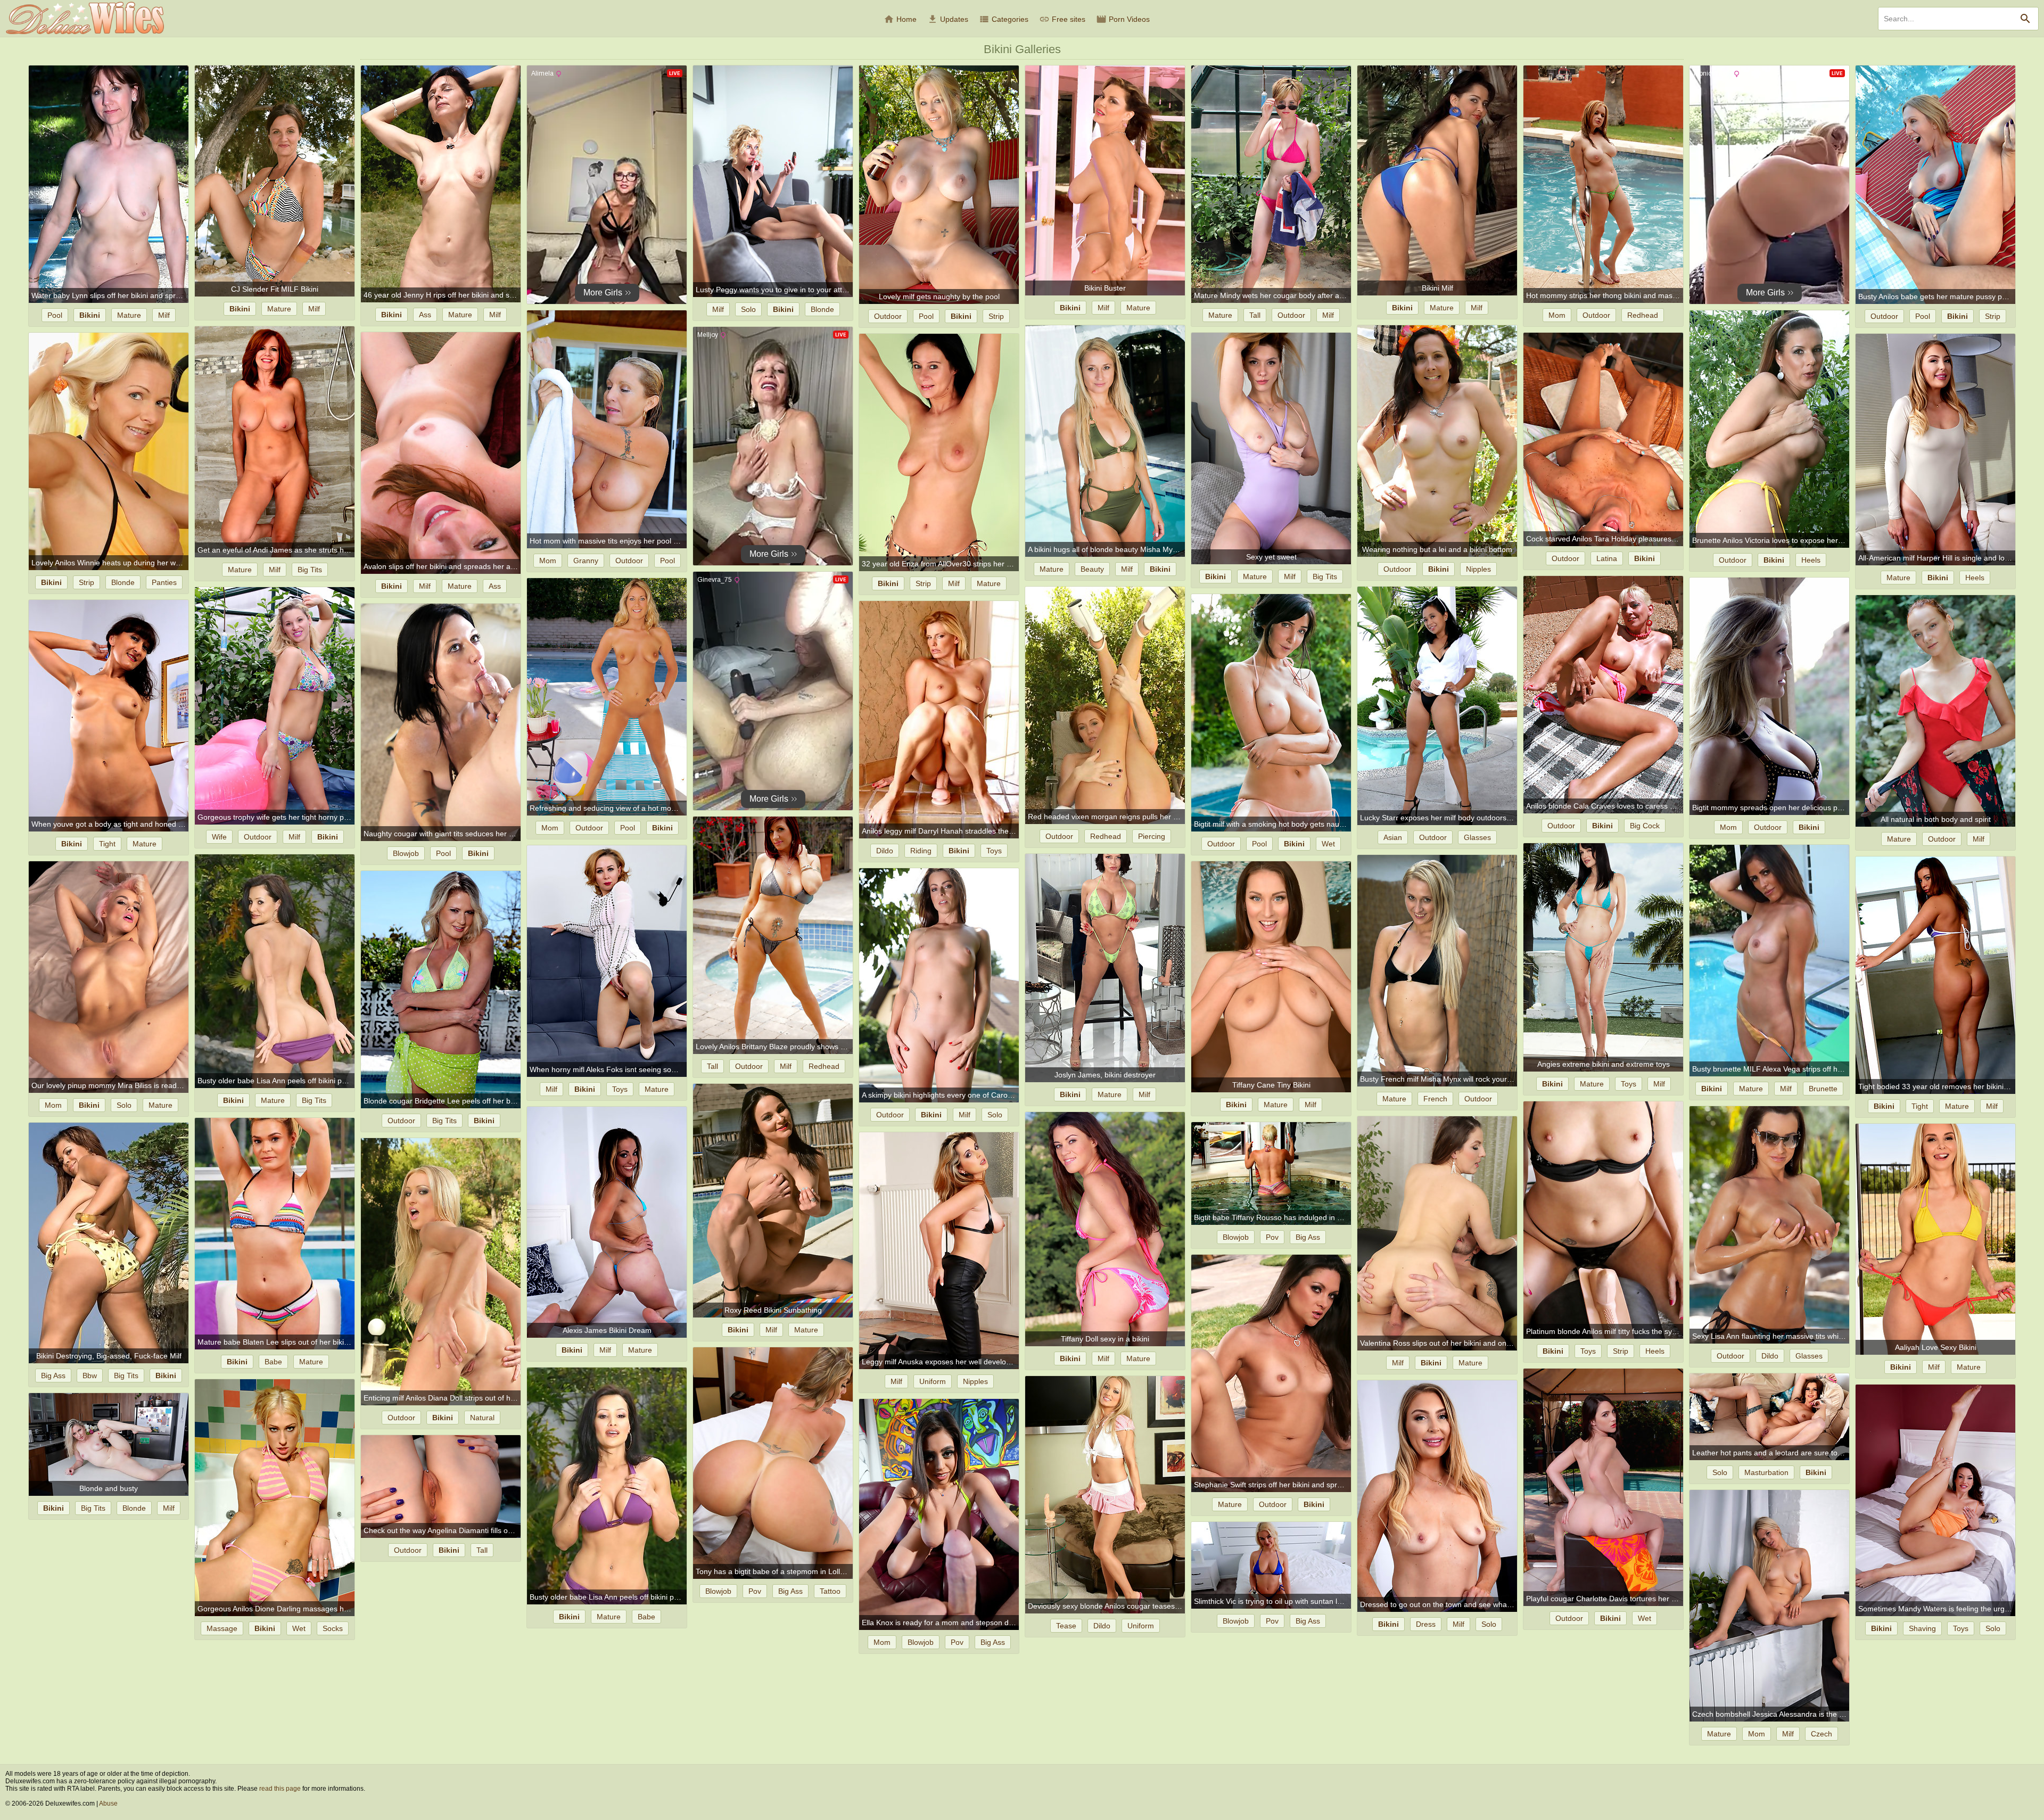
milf (164, 315)
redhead (1643, 315)
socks (333, 1628)
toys (994, 851)
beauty (1092, 569)
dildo (885, 851)
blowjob (406, 853)
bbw (90, 1376)
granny (586, 561)
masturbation (1766, 1472)
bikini (90, 315)
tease (1066, 1626)
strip (996, 316)
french (1435, 1099)
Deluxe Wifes (85, 18)
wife (219, 837)
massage (222, 1628)
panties (164, 582)
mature (129, 315)
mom (1557, 315)
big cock (1645, 826)
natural (482, 1418)
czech (1822, 1734)
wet (1328, 844)
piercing (1152, 836)
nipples (1478, 569)
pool (55, 315)
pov (1272, 1237)
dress (1426, 1624)
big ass (1308, 1237)
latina (1607, 558)
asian (1393, 837)
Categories (1004, 19)
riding (921, 851)
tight (107, 844)
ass (425, 315)
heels (1811, 560)
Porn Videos (1123, 19)
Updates (948, 19)
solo (748, 309)
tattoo (830, 1591)
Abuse (108, 1803)
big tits (310, 570)
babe (273, 1362)
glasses (1477, 837)
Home (900, 19)
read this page (280, 1789)
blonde (822, 309)
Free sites (1062, 19)
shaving (1922, 1628)
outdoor (888, 316)
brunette (1823, 1089)
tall (1255, 315)
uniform (933, 1381)
